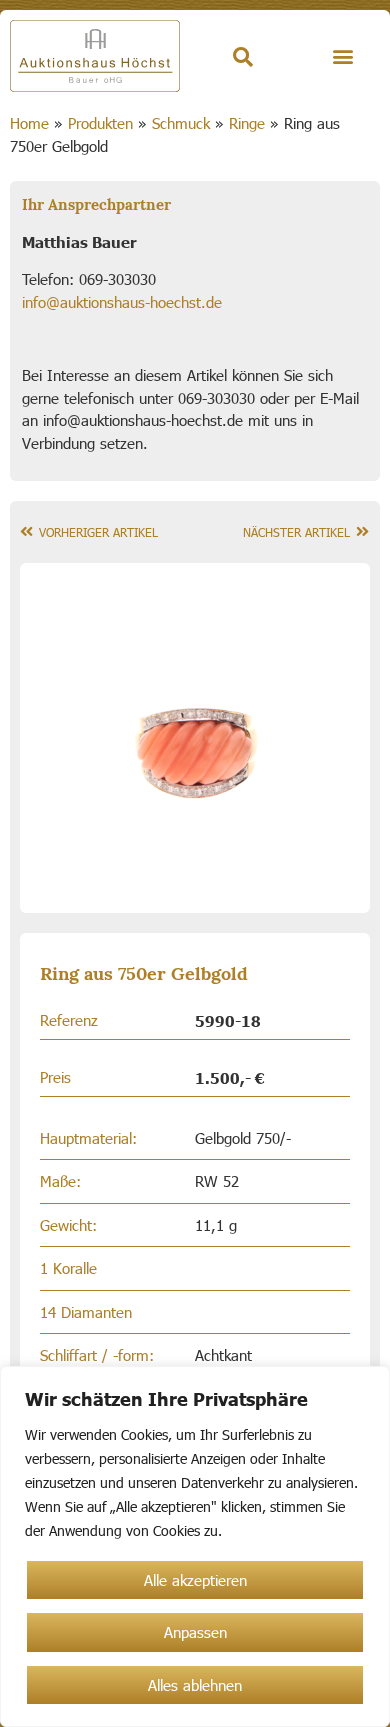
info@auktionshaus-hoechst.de (122, 302)
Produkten (100, 123)
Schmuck (181, 123)
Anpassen (195, 1632)
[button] (343, 56)
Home (29, 123)
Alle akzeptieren (195, 1580)
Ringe (247, 123)
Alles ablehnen (195, 1685)
